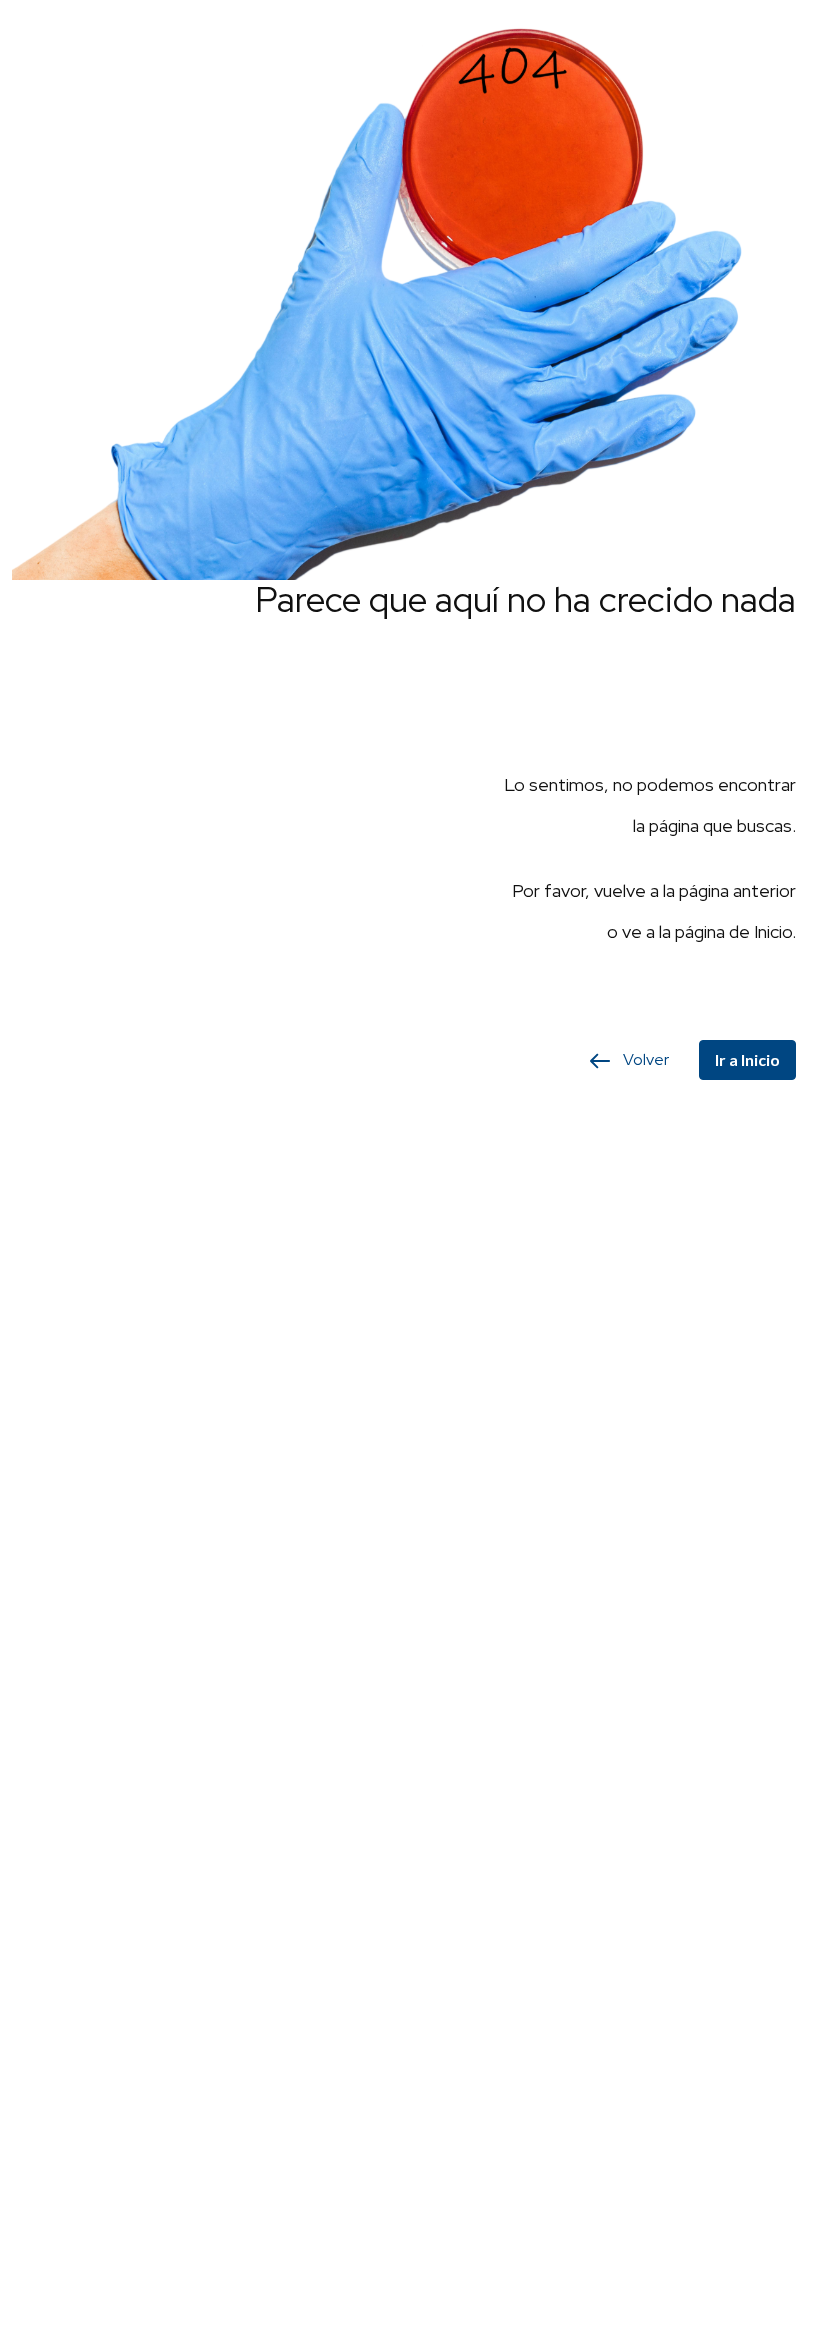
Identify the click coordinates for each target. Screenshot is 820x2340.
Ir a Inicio (747, 1059)
